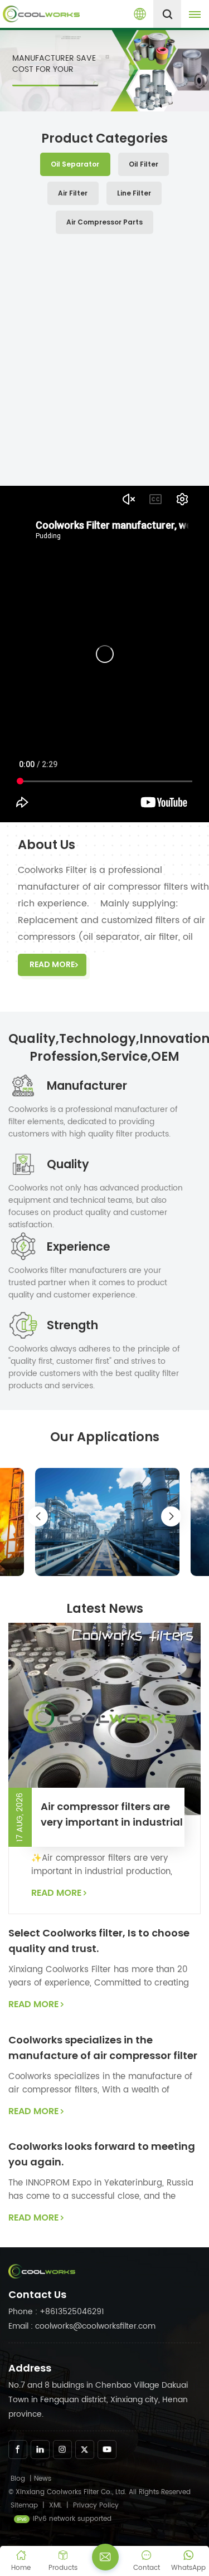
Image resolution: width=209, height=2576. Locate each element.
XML (55, 2506)
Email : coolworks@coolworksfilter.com (82, 2326)
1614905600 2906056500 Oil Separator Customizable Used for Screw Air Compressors (104, 434)
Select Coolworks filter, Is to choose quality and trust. (99, 1941)
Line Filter (134, 193)
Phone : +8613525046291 (56, 2312)
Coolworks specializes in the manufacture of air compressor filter (103, 2048)
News (43, 2479)
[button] (197, 359)
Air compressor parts (104, 222)
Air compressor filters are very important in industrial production (112, 1815)
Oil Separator (75, 164)
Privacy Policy (96, 2506)
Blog (18, 2479)
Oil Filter (144, 164)
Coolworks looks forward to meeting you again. (102, 2154)
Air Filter (73, 193)
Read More (52, 964)
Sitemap (24, 2506)
